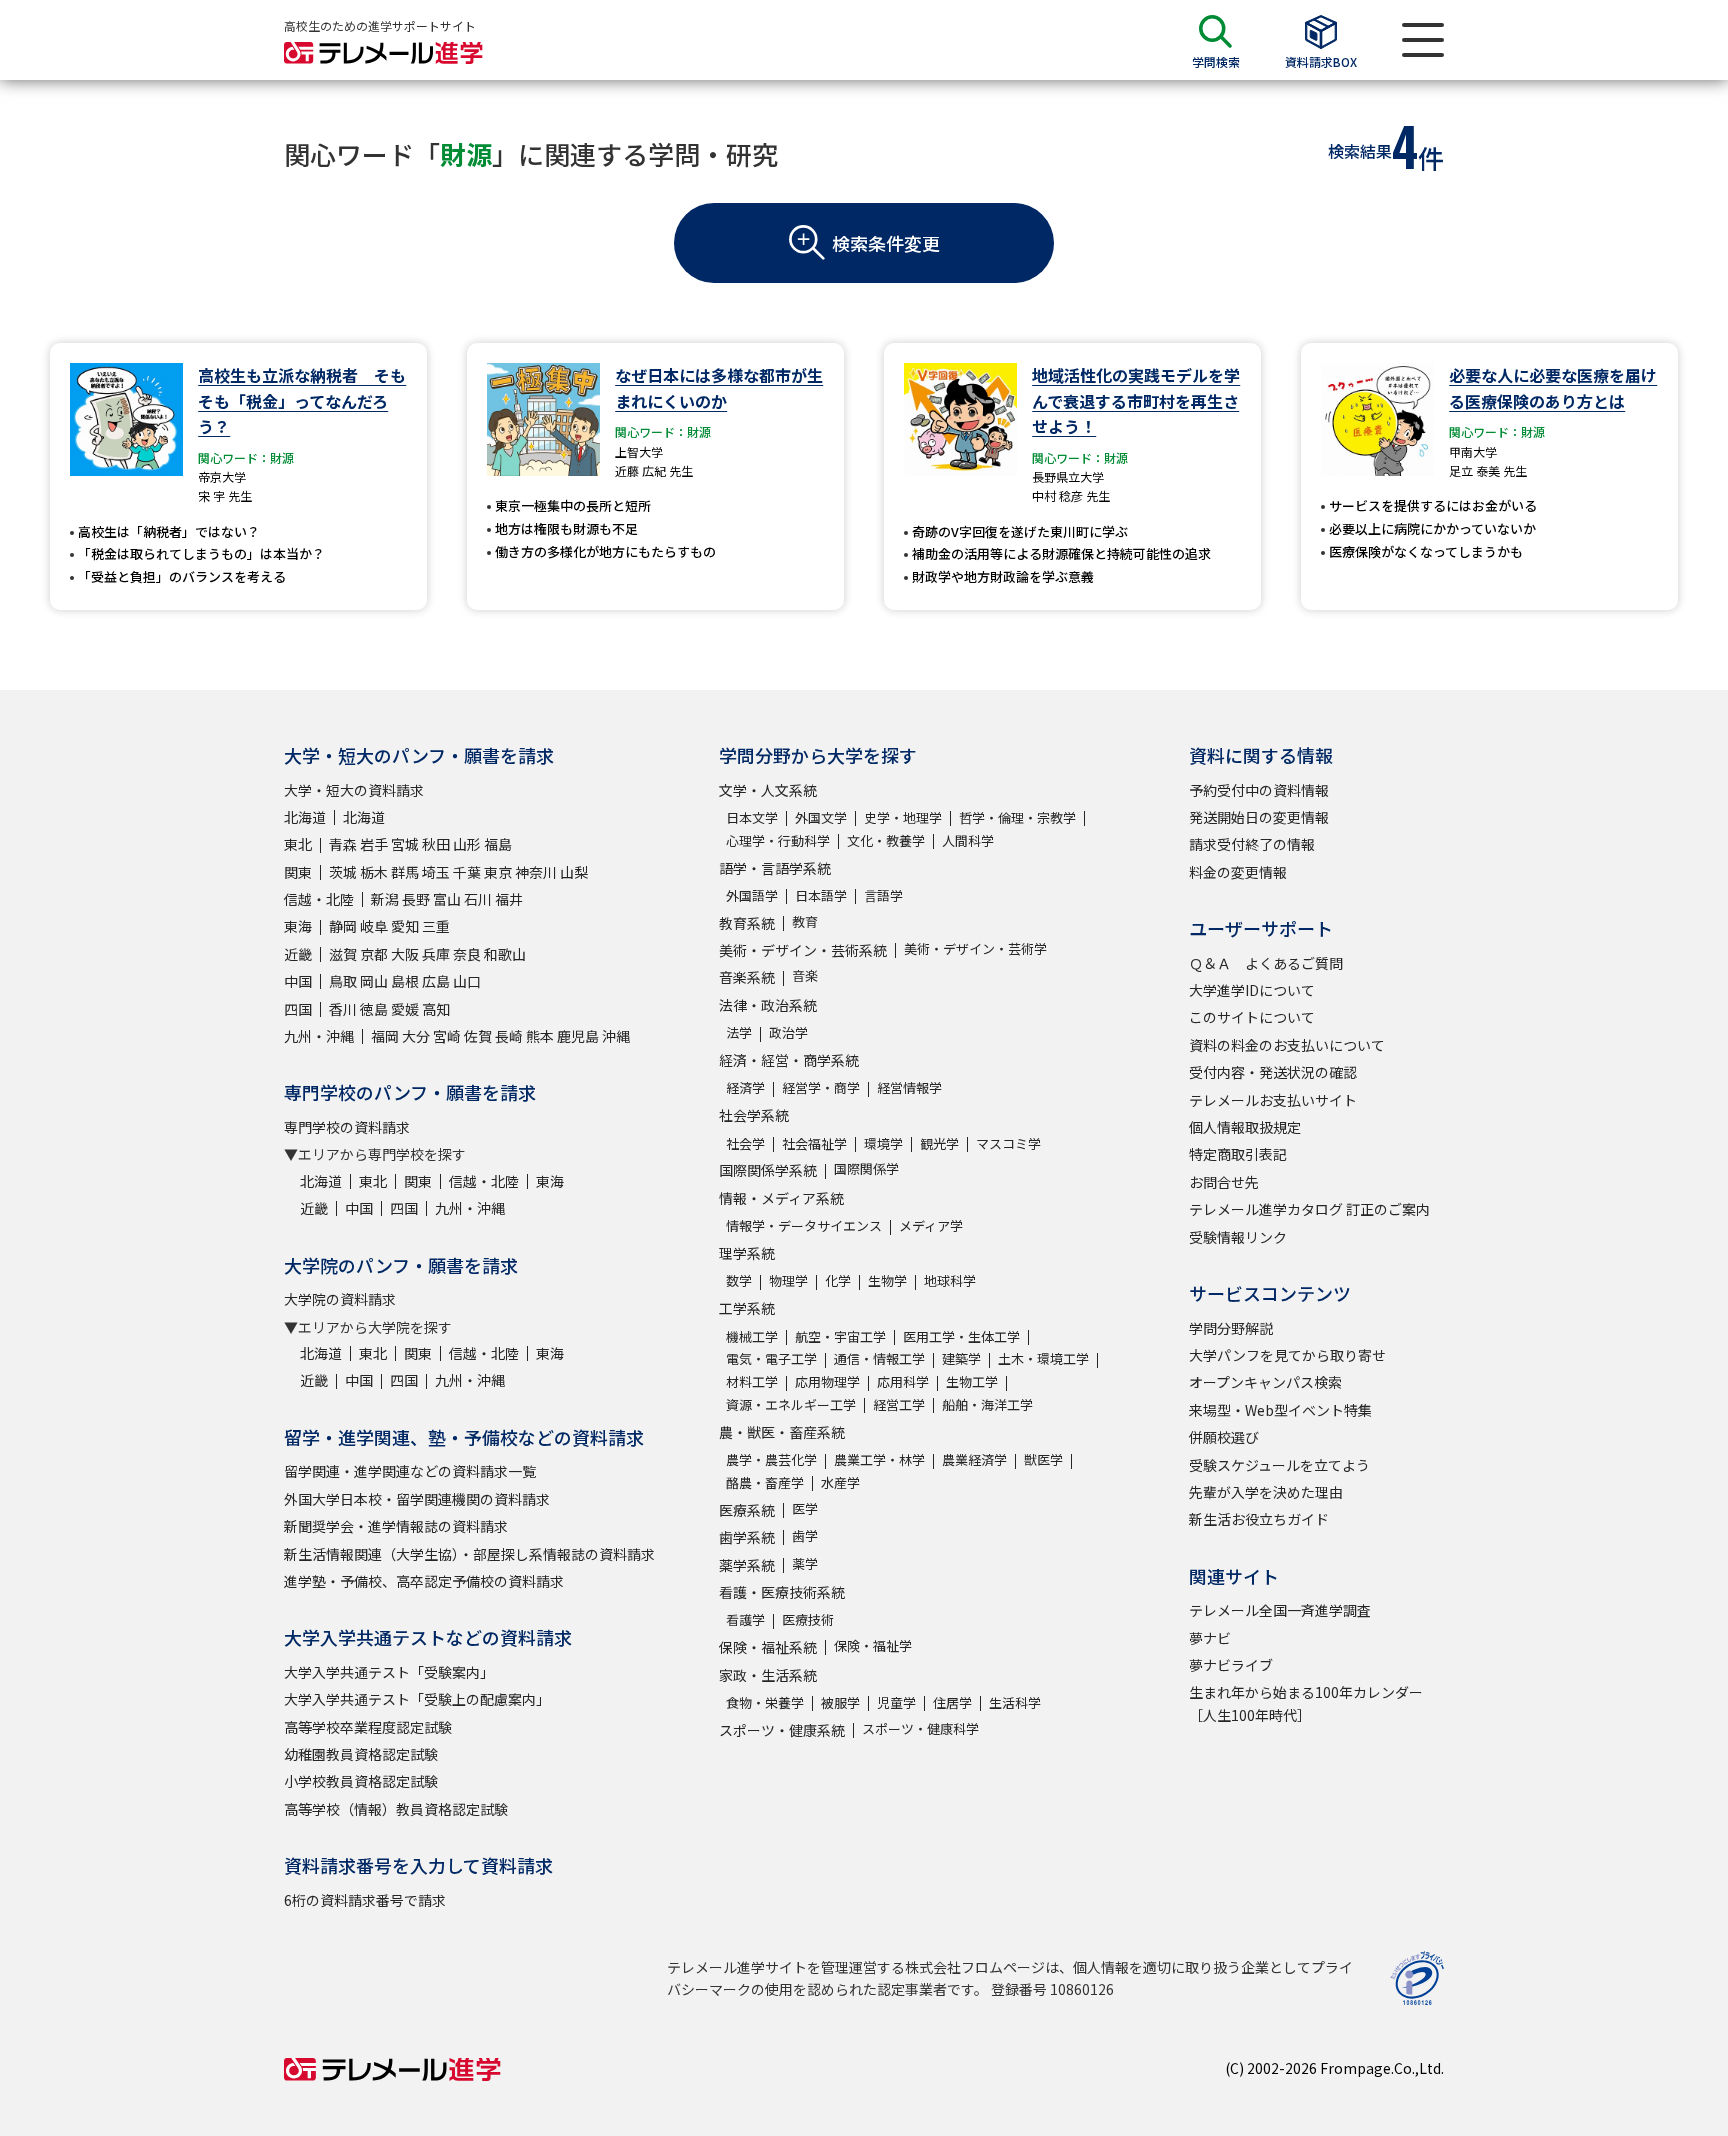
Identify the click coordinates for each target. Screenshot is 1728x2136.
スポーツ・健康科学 (920, 1728)
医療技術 (808, 1619)
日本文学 (752, 817)
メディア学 (931, 1225)
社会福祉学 (814, 1143)
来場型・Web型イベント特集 (1280, 1410)
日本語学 (821, 895)
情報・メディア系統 (781, 1198)
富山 (447, 899)
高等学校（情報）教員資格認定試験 (396, 1809)
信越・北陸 (319, 899)
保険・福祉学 (873, 1645)
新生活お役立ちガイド (1259, 1519)
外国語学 (752, 895)
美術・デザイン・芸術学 (975, 948)
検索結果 (1360, 151)
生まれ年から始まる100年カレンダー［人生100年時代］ (1306, 1703)
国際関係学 (866, 1168)
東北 (298, 844)
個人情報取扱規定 (1245, 1127)
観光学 (939, 1143)
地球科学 (950, 1280)
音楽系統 (747, 977)
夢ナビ (1210, 1638)
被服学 (840, 1702)
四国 (298, 1009)
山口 (467, 981)
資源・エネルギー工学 (791, 1404)
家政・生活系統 (768, 1675)
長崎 (509, 1036)
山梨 (574, 872)
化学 (838, 1280)
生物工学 (972, 1381)
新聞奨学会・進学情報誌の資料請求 (396, 1526)
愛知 (405, 926)
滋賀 (343, 954)
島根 (405, 981)
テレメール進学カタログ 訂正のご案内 (1309, 1209)
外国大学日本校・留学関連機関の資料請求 (417, 1499)
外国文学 (821, 817)
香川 (343, 1009)
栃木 (374, 872)
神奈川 (536, 872)
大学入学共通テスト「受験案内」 (389, 1672)
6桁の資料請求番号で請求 (365, 1900)
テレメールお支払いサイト (1273, 1100)
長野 (416, 899)
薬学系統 (747, 1565)
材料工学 (752, 1381)
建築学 (961, 1358)
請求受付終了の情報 (1252, 844)
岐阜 (374, 926)
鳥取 (343, 981)
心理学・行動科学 (778, 840)
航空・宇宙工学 (840, 1336)
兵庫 (436, 954)
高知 (436, 1009)
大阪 (405, 954)
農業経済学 (974, 1459)
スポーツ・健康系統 (782, 1730)
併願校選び (1224, 1437)
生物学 (887, 1280)
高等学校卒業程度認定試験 (368, 1727)
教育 (805, 921)
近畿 (298, 954)
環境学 (883, 1143)
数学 (739, 1280)
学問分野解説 (1231, 1328)
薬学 (805, 1563)
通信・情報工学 (879, 1358)
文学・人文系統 (768, 790)
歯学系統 (747, 1537)
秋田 (436, 844)
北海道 (305, 817)
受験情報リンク (1238, 1237)
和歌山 (505, 954)
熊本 (540, 1036)
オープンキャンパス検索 (1265, 1382)
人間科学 (968, 840)
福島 (498, 844)
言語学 (883, 895)
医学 (805, 1508)
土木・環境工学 (1043, 1358)
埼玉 (436, 872)
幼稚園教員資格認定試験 (361, 1754)
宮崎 (447, 1036)
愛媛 (405, 1009)
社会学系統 (754, 1115)
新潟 (385, 899)
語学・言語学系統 (775, 868)
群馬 (405, 872)
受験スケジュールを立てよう (1279, 1465)
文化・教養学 (886, 840)
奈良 (467, 954)
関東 (298, 872)
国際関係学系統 (768, 1170)
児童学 (896, 1702)
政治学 (788, 1032)
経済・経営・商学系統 (789, 1060)
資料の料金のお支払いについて (1287, 1045)
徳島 (374, 1009)
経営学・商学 (821, 1087)
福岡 (385, 1036)
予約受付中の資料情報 (1259, 790)
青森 (343, 844)
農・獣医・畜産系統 (782, 1432)
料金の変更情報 (1238, 872)
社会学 (745, 1143)
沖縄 (616, 1036)
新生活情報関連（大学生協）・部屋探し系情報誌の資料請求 (469, 1554)
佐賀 (478, 1036)
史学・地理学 (903, 817)
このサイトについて (1252, 1017)
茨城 (343, 872)
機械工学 (752, 1336)
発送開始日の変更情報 (1259, 817)
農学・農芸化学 (771, 1459)
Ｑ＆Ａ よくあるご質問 (1266, 963)
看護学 (745, 1619)
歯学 (805, 1535)
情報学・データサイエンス (804, 1225)
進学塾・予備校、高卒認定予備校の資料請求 (424, 1581)
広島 (436, 981)
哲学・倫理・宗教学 (1017, 817)
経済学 (745, 1087)
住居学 (952, 1702)
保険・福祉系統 (768, 1647)
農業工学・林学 (879, 1459)
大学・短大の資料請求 (354, 790)
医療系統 (747, 1510)
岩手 (374, 844)
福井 (509, 899)
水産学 (840, 1482)
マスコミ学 (1008, 1143)
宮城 (405, 844)
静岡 (343, 926)
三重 (436, 926)
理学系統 (747, 1253)
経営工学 (899, 1404)
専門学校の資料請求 (347, 1127)
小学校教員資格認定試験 (361, 1781)
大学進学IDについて (1252, 990)
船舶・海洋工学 (987, 1404)
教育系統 (747, 923)
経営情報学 (909, 1087)
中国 (298, 981)
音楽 (805, 975)
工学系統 (747, 1308)
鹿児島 (578, 1036)
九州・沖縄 (319, 1036)
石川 (478, 899)
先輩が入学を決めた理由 (1266, 1492)
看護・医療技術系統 (782, 1592)
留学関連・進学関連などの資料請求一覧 (410, 1471)
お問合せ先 (1224, 1182)
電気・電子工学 (771, 1358)
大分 (416, 1036)
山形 (467, 844)
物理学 (788, 1280)
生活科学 (1015, 1702)
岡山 (374, 981)
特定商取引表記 (1238, 1154)
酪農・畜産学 (765, 1482)
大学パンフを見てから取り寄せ (1287, 1355)
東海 (298, 926)
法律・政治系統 (768, 1005)
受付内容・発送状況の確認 (1273, 1072)
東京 (498, 872)
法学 (739, 1032)
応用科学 (903, 1381)
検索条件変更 (886, 243)
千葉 (467, 872)
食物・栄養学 (765, 1702)
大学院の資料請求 (340, 1299)
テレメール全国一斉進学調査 (1280, 1610)
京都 (374, 954)
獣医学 (1043, 1459)
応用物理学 (827, 1381)
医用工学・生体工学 (961, 1336)
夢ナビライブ (1231, 1665)
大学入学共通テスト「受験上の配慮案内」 (417, 1699)
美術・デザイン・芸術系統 (803, 950)
